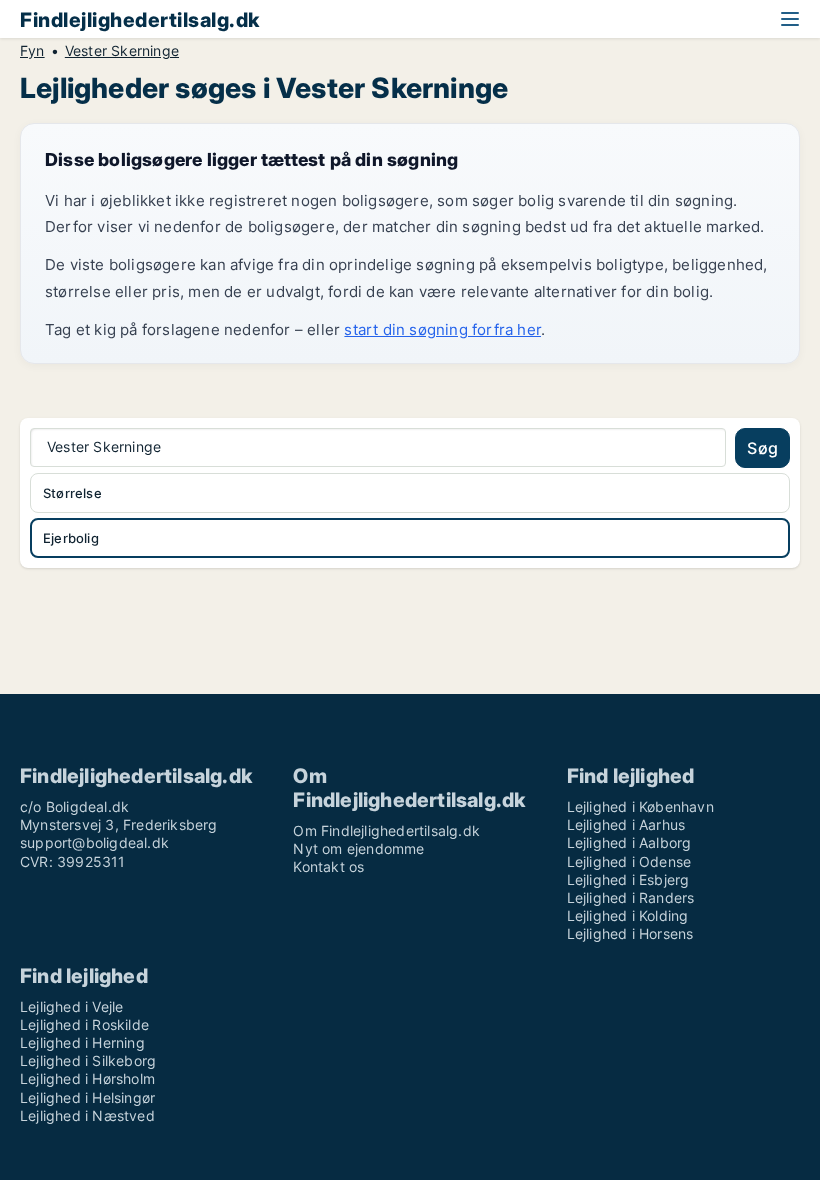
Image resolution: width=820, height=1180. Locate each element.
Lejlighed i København (640, 806)
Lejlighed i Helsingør (87, 1097)
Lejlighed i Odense (629, 861)
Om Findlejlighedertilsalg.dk (386, 830)
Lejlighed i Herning (82, 1042)
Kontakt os (328, 866)
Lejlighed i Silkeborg (88, 1060)
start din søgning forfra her (442, 329)
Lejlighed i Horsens (630, 933)
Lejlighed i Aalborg (629, 842)
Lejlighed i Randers (631, 897)
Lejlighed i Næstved (87, 1115)
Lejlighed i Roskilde (84, 1024)
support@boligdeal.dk (94, 842)
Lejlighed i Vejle (71, 1006)
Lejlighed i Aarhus (626, 824)
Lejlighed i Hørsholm (87, 1078)
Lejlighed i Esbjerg (628, 879)
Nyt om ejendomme (358, 848)
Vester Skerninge (122, 51)
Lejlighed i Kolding (628, 915)
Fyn (32, 51)
